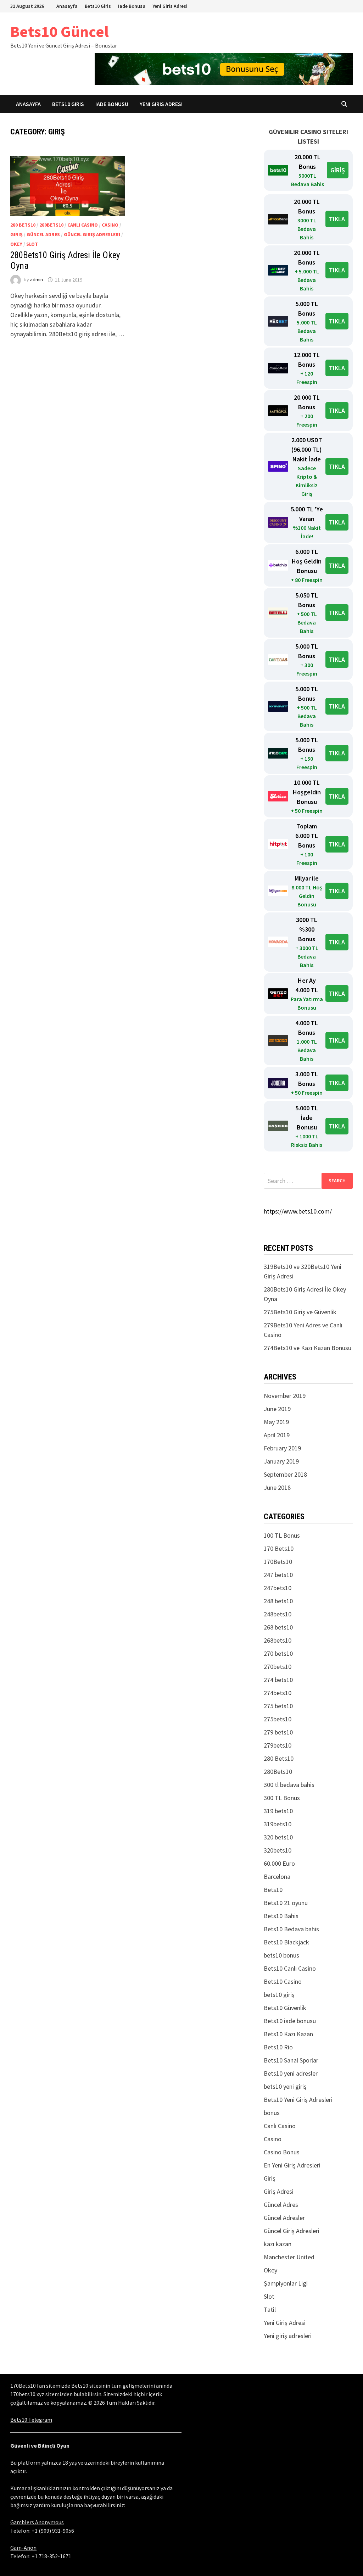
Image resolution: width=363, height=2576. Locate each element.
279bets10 (278, 1745)
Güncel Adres (43, 234)
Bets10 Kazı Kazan (288, 2034)
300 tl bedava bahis (289, 1785)
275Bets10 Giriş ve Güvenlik (300, 1312)
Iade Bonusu (132, 6)
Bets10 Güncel (60, 31)
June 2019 (277, 1409)
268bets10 (278, 1640)
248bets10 (278, 1614)
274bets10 (278, 1693)
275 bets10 (278, 1706)
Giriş (16, 234)
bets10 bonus (281, 1955)
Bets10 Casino (283, 1981)
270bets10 (278, 1667)
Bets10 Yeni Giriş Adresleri (298, 2100)
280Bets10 (51, 225)
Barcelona (277, 1877)
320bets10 (278, 1850)
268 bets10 (278, 1627)
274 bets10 (278, 1680)
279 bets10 (278, 1732)
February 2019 (282, 1448)
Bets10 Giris (98, 6)
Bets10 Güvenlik (285, 2008)
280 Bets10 (23, 225)
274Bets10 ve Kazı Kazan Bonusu (308, 1348)
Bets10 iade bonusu (290, 2021)
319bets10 (278, 1824)
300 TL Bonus (282, 1798)
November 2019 (285, 1396)
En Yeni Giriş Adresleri (292, 2165)
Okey (16, 244)
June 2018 (277, 1487)
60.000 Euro (279, 1863)
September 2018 (285, 1474)
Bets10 (273, 1890)
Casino (110, 225)
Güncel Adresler (284, 2218)
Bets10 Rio (278, 2047)
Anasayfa (67, 6)
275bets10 (278, 1719)
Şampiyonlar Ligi (286, 2283)
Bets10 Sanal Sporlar (291, 2060)
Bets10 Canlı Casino (290, 1968)
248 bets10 (278, 1601)
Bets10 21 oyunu (286, 1903)
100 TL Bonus (282, 1535)
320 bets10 (278, 1837)
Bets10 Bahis (281, 1916)
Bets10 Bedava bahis (291, 1929)
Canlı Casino (83, 225)
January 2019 (281, 1461)
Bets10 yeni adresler (291, 2073)
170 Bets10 (279, 1548)
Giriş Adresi (279, 2191)
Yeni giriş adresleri (288, 2336)
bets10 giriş (279, 1995)
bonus (272, 2113)
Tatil (270, 2309)
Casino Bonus (282, 2152)
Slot (32, 244)
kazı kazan (278, 2244)
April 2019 (277, 1435)
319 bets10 (278, 1811)
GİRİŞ (338, 170)
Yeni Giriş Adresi (285, 2323)
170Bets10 (278, 1562)
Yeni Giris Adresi (170, 6)
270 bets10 (278, 1653)
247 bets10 (278, 1575)
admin (37, 280)
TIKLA (337, 219)
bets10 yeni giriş (285, 2086)
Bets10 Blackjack (286, 1942)
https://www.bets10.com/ (298, 1211)
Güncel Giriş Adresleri (92, 234)
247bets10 (278, 1588)
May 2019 (276, 1422)
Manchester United (289, 2257)
